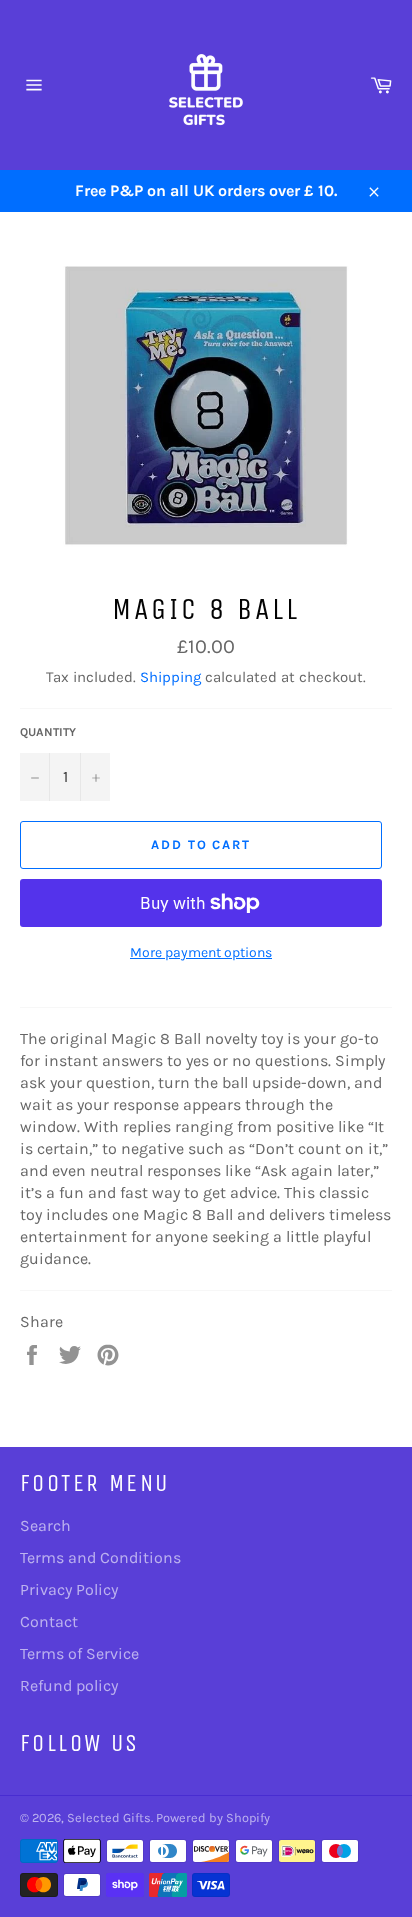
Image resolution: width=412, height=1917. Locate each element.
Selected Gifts (109, 1817)
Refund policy (69, 1685)
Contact (49, 1621)
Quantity (48, 732)
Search (45, 1525)
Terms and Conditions (100, 1557)
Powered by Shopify (213, 1817)
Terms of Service (79, 1653)
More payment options (201, 952)
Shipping (170, 677)
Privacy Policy (69, 1589)
